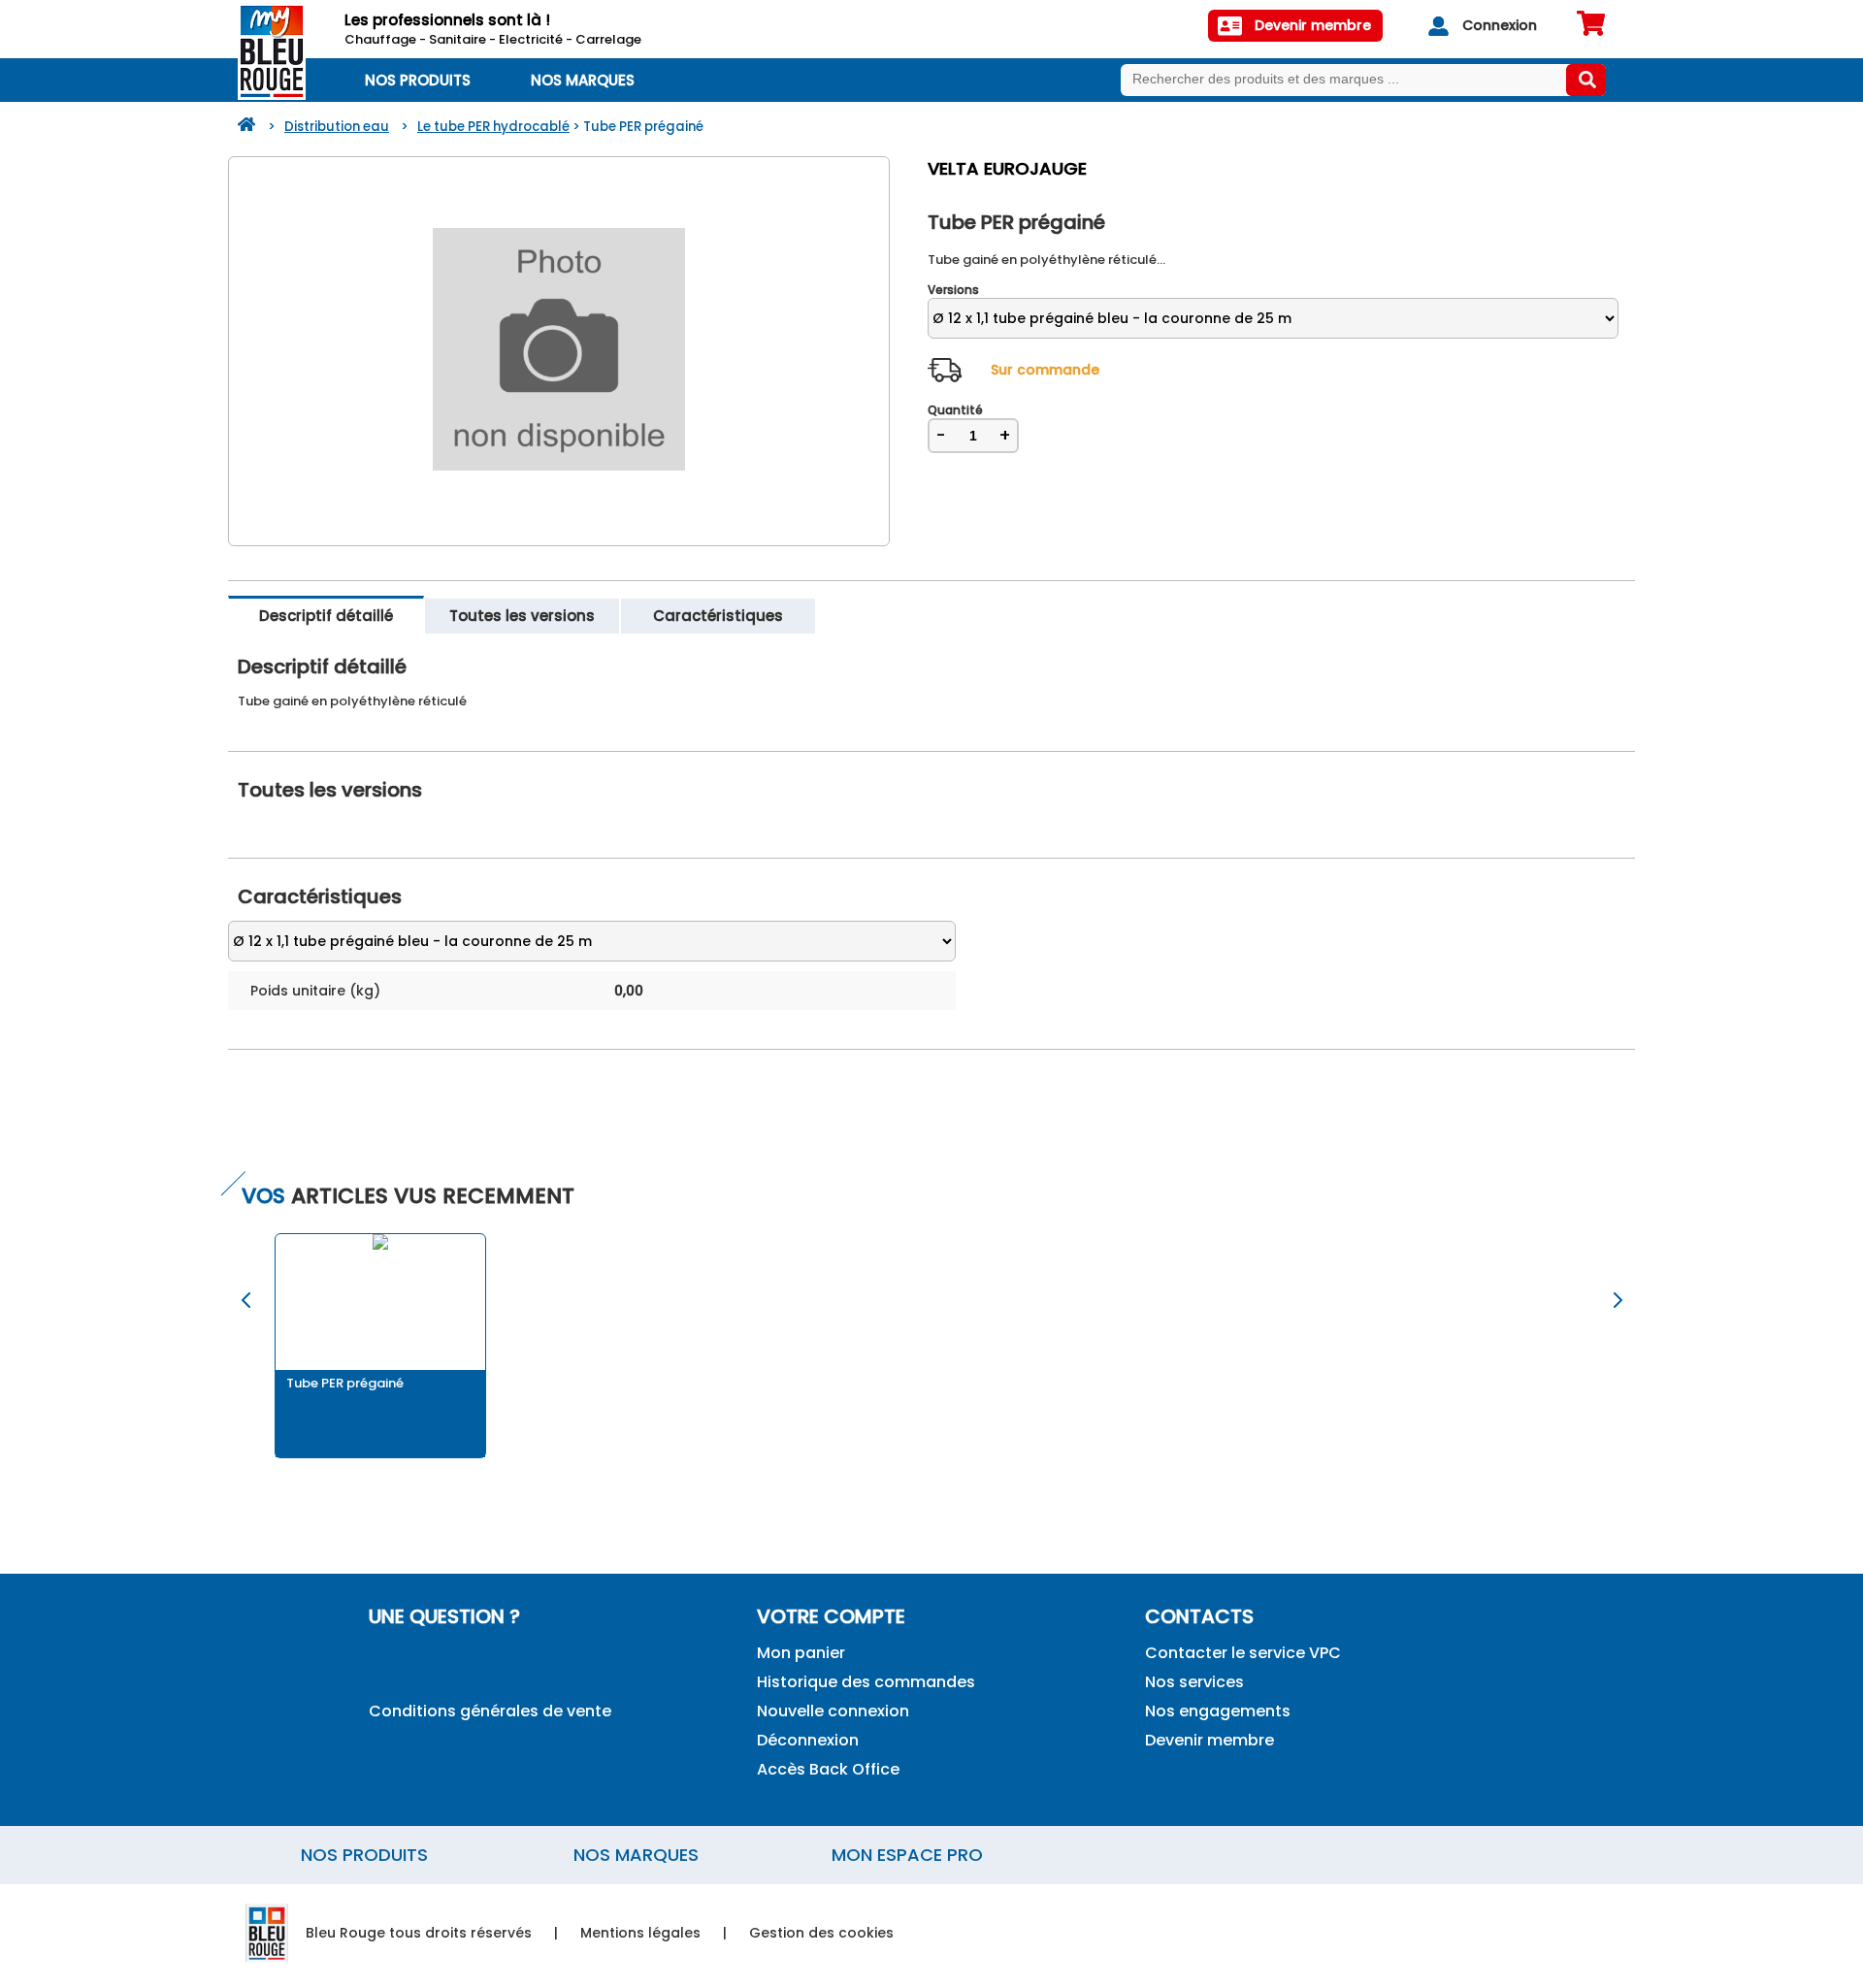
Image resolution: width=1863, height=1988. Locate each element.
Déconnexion (808, 1740)
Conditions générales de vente (490, 1711)
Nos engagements (1218, 1711)
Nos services (1194, 1682)
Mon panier (801, 1653)
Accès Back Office (828, 1769)
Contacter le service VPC (1243, 1653)
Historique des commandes (866, 1682)
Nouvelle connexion (833, 1711)
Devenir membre (1209, 1740)
